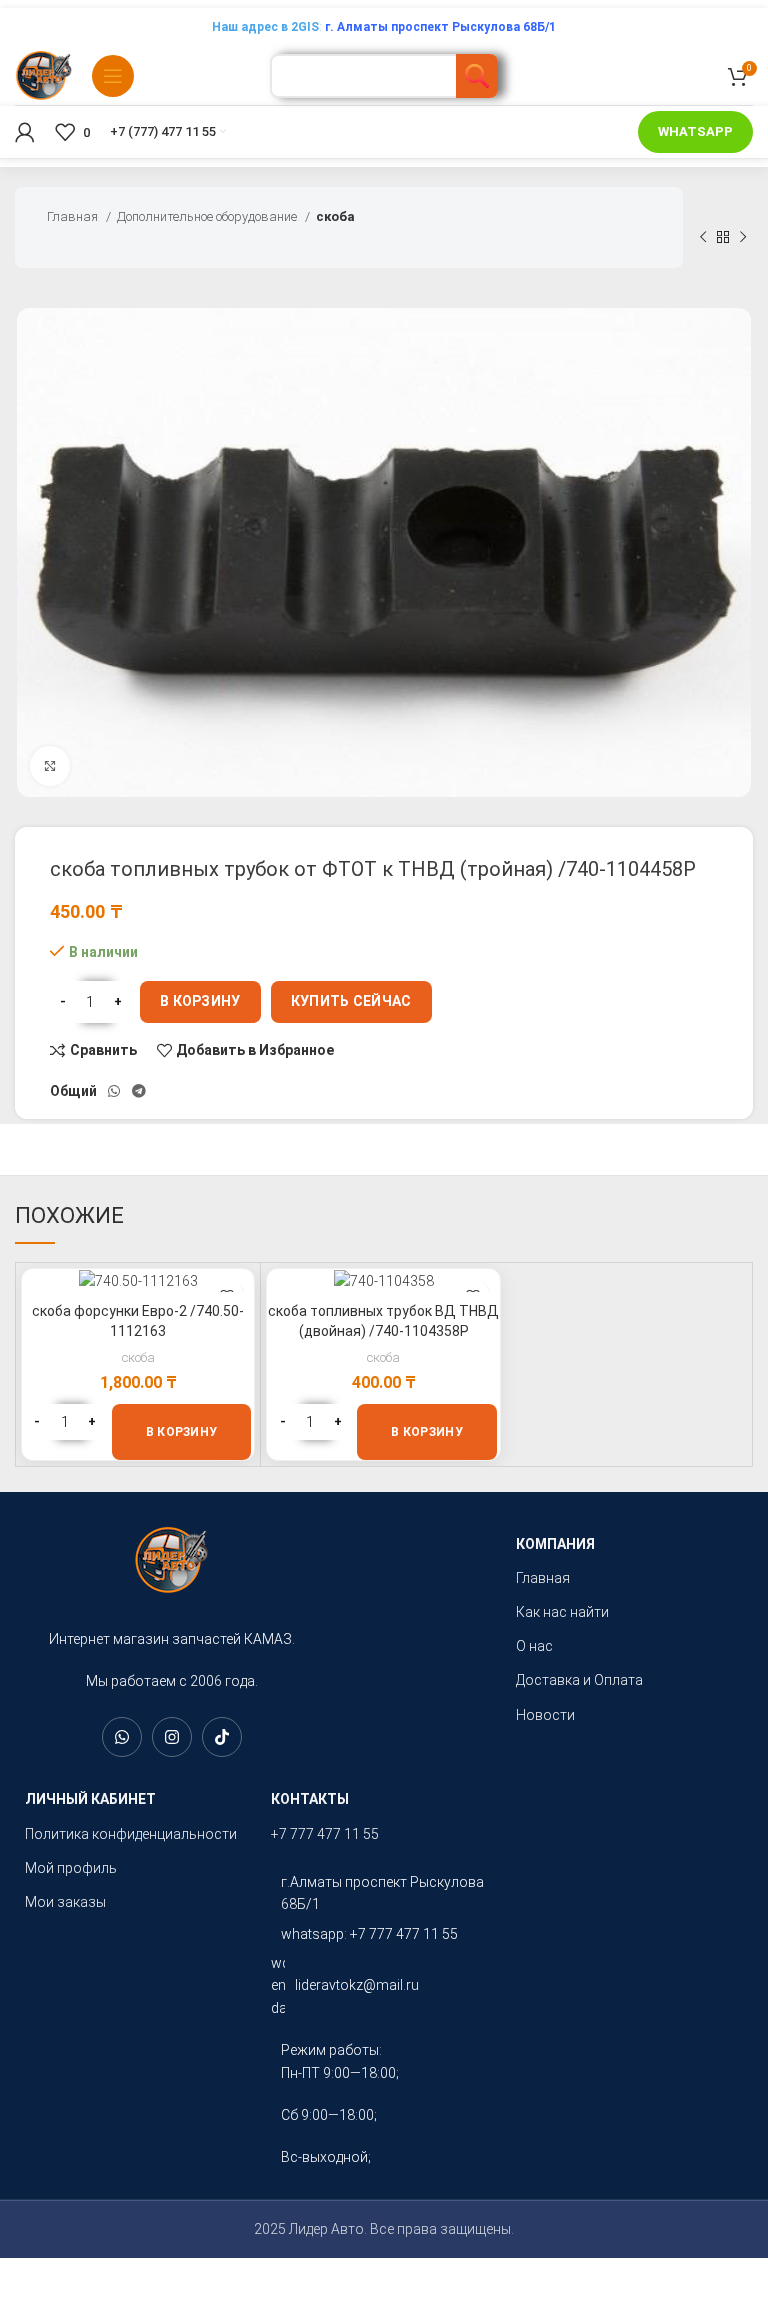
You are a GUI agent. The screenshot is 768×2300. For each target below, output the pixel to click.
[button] (182, 1432)
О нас (534, 1646)
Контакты (310, 1799)
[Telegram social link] (139, 1091)
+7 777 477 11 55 (325, 1834)
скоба (335, 216)
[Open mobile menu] (113, 76)
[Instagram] (172, 1737)
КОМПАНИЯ (555, 1544)
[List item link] (384, 1893)
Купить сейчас (351, 1001)
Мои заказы (65, 1902)
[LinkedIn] (122, 1737)
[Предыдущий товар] (703, 237)
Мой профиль (71, 1868)
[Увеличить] (50, 766)
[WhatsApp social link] (114, 1091)
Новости (545, 1715)
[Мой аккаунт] (25, 132)
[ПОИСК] (477, 76)
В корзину (200, 1001)
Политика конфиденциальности (131, 1834)
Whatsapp (695, 131)
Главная (74, 216)
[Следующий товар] (743, 237)
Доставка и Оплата (579, 1680)
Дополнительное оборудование (208, 216)
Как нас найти (562, 1612)
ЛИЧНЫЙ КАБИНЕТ (90, 1799)
